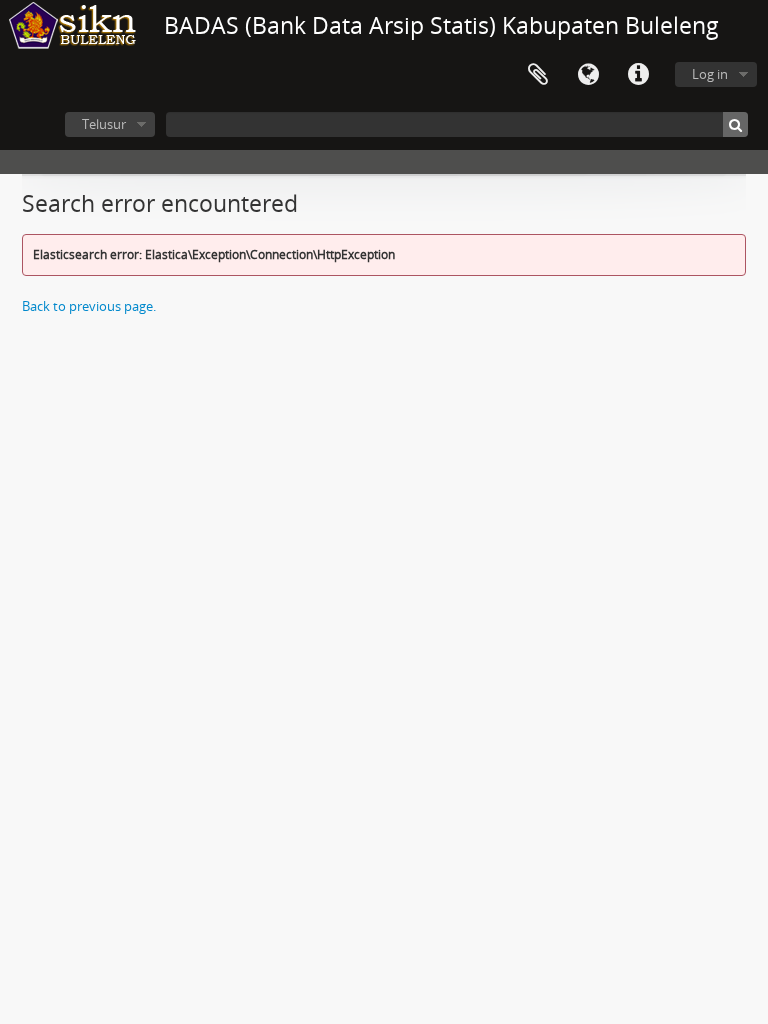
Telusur (104, 124)
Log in (710, 74)
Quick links (638, 75)
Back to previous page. (89, 306)
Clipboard (538, 75)
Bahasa (588, 75)
